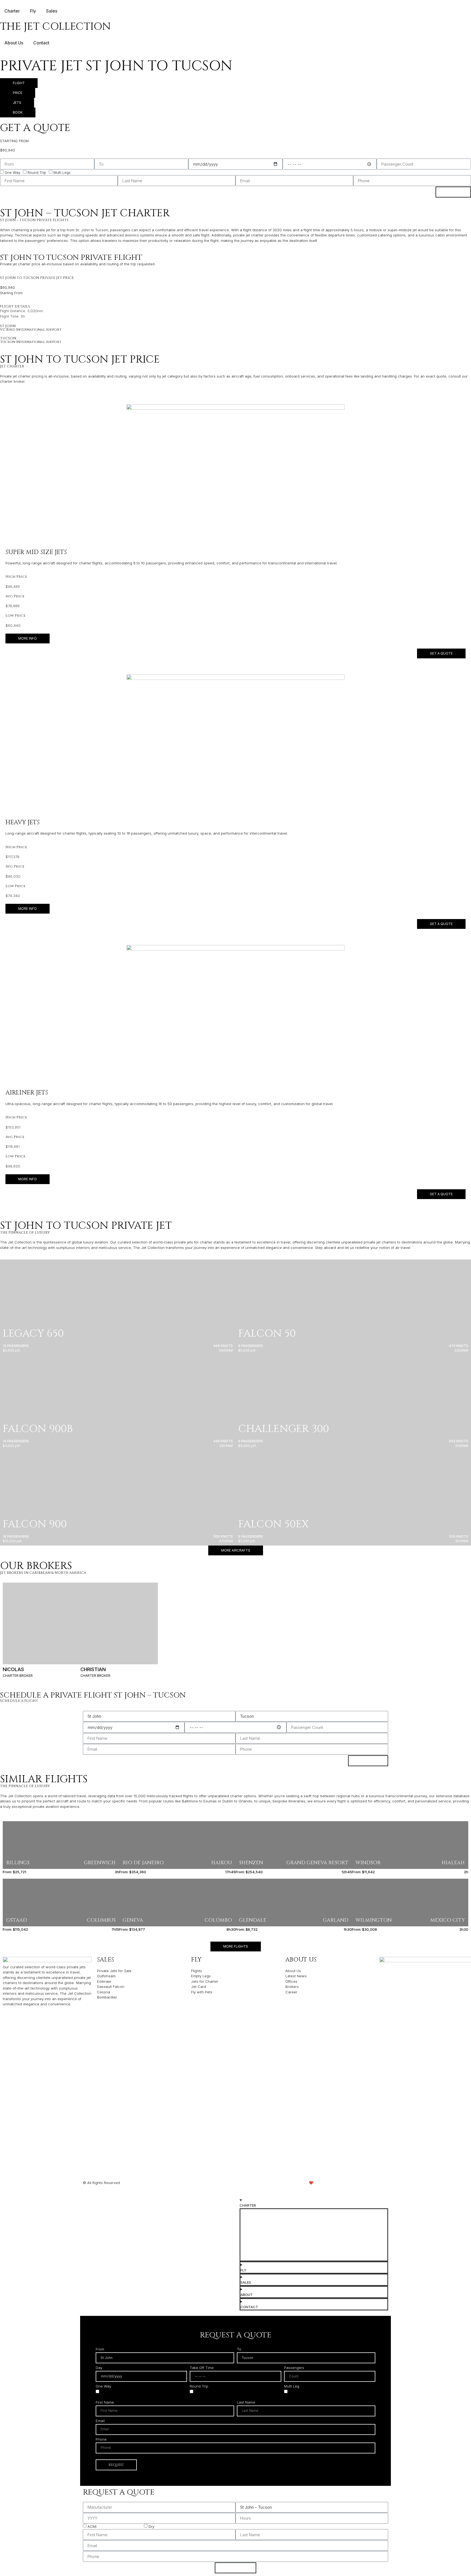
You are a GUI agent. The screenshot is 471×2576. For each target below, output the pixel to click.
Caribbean (40, 1573)
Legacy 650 (33, 1333)
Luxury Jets (253, 2251)
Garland (336, 1920)
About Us (301, 1960)
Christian (93, 1669)
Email (100, 2421)
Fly (196, 1960)
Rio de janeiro (143, 1863)
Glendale (253, 1920)
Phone (101, 2440)
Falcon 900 (35, 1524)
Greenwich (100, 1863)
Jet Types (252, 2224)
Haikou (222, 1863)
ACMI (92, 2526)
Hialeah (453, 1863)
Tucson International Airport (31, 342)
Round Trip (37, 172)
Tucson (8, 338)
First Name (105, 2402)
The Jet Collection (55, 27)
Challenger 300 (284, 1429)
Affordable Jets (256, 2242)
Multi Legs (62, 172)
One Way (12, 172)
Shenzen (251, 1863)
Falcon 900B (38, 1429)
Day (99, 2368)
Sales (105, 1960)
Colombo (218, 1920)
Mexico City (448, 1920)
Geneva (133, 1920)
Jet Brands (253, 2233)
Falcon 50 (267, 1333)
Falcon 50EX (273, 1524)
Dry (151, 2526)
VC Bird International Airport (31, 330)
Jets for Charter (257, 2214)
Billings (18, 1863)
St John (8, 326)
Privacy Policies (200, 2183)
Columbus (101, 1920)
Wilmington (374, 1920)
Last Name (246, 2402)
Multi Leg (292, 2386)
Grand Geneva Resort (317, 1863)
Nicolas (13, 1669)
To (239, 2349)
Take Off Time (202, 2368)
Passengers (294, 2368)
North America (70, 1573)
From (100, 2349)
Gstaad (17, 1920)
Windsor (368, 1863)
